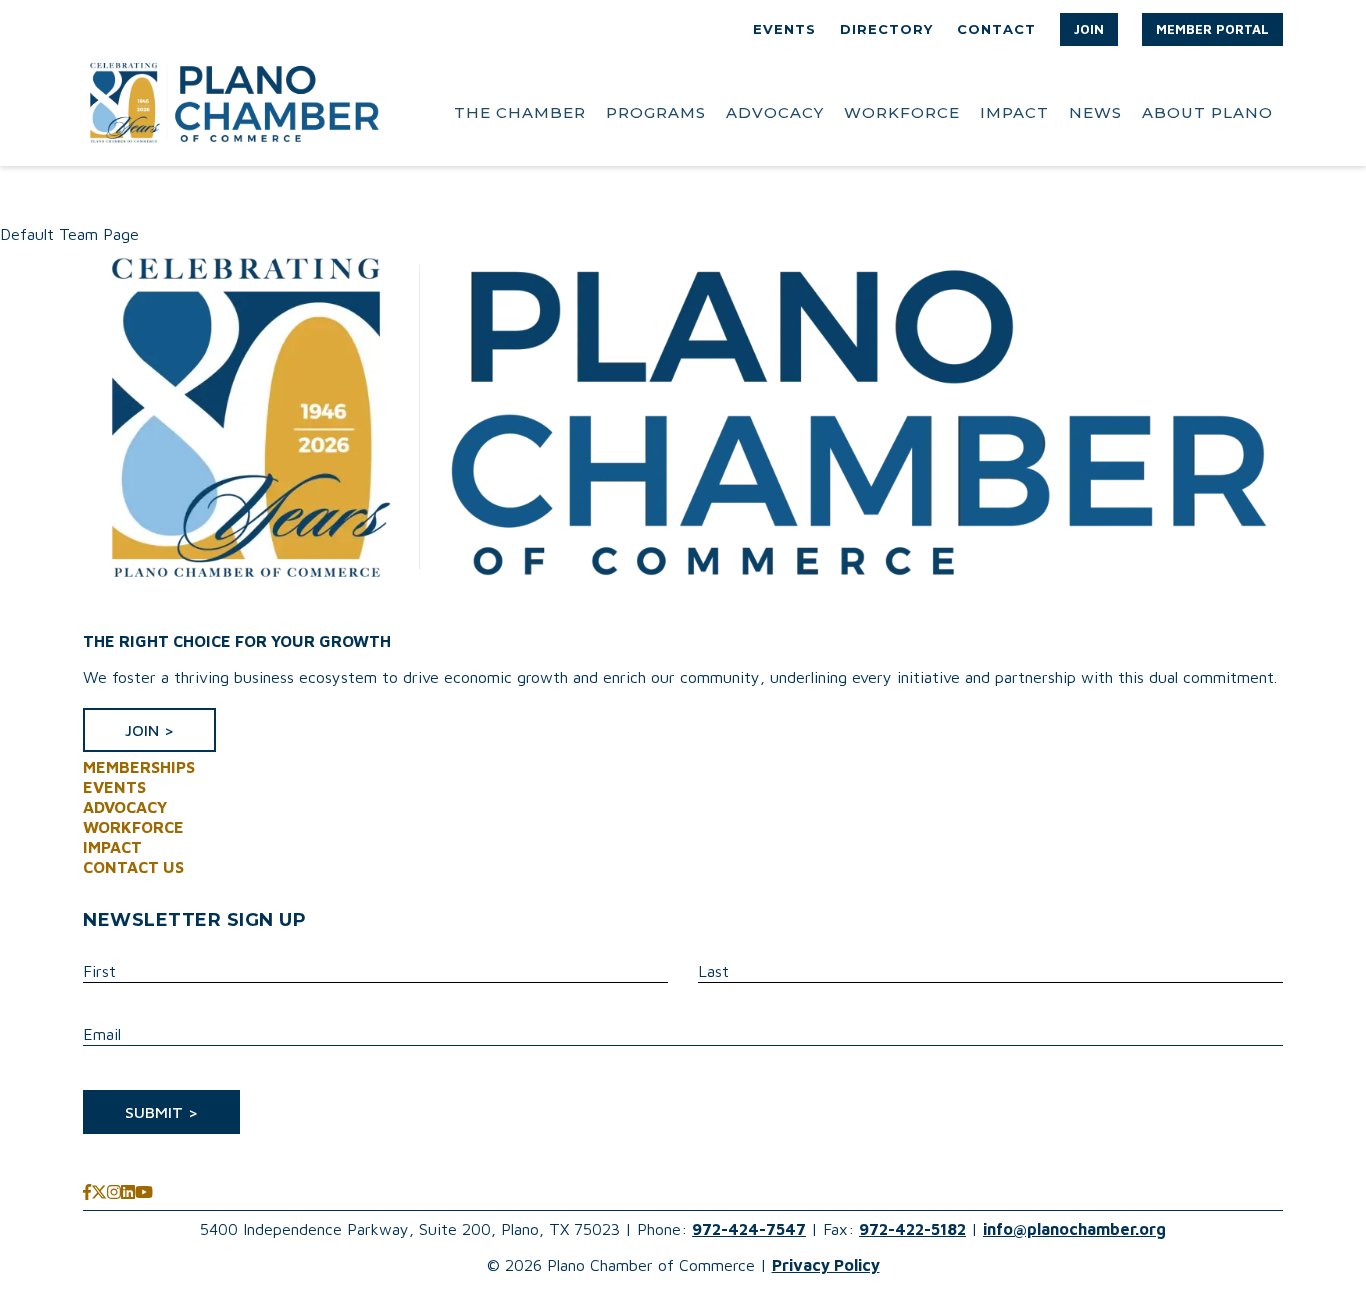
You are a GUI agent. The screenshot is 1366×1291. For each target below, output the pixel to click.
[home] (233, 112)
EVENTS (784, 29)
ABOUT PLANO (1207, 112)
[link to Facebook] (87, 1192)
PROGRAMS (656, 112)
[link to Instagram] (114, 1192)
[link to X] (99, 1192)
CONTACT (996, 29)
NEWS (1095, 112)
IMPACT (1014, 112)
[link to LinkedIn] (128, 1192)
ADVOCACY (775, 112)
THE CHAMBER (520, 112)
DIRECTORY (886, 29)
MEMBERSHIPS (139, 767)
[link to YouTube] (144, 1192)
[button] (1089, 29)
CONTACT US (133, 867)
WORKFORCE (902, 112)
